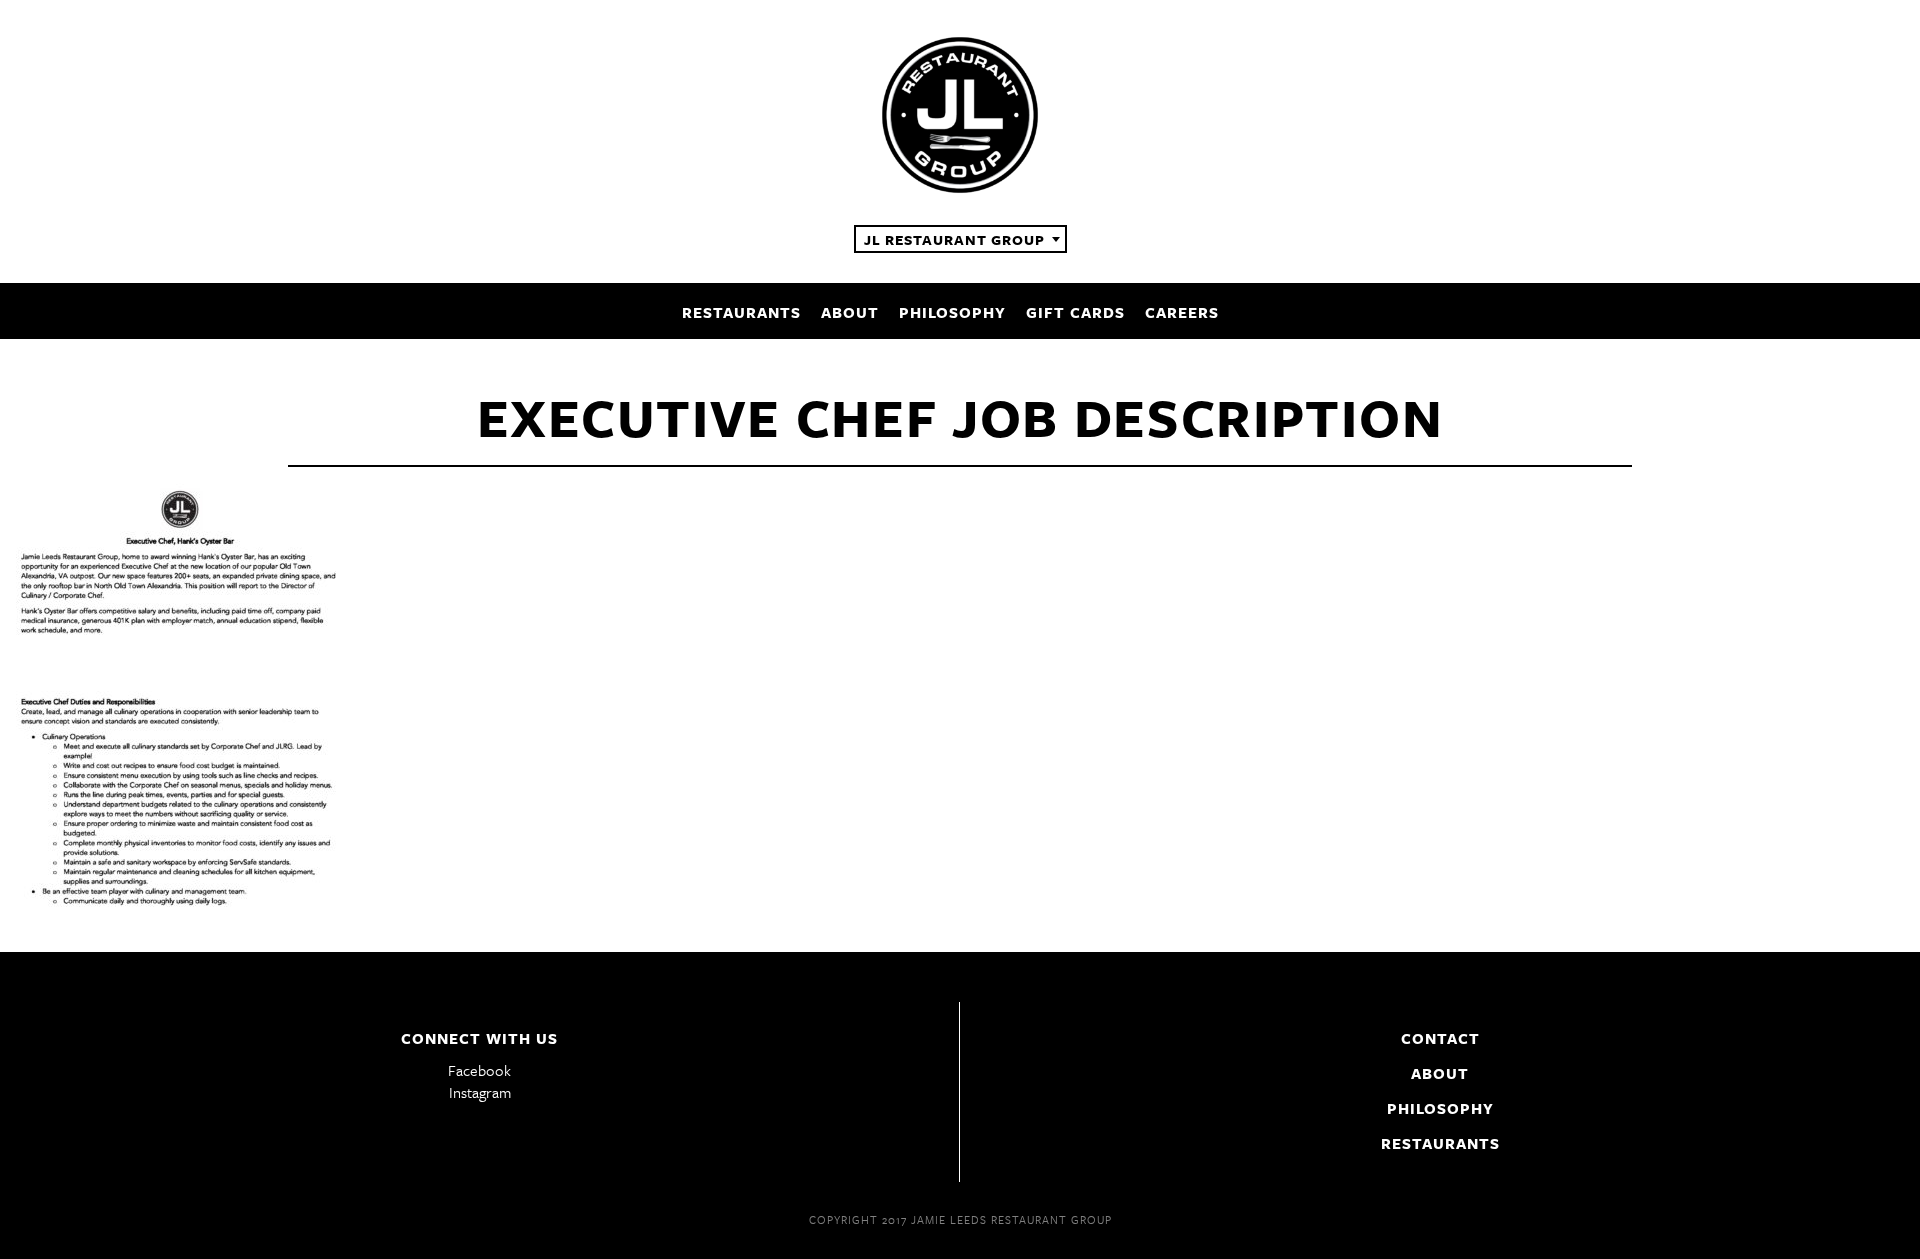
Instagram (480, 1092)
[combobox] (960, 239)
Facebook (479, 1070)
